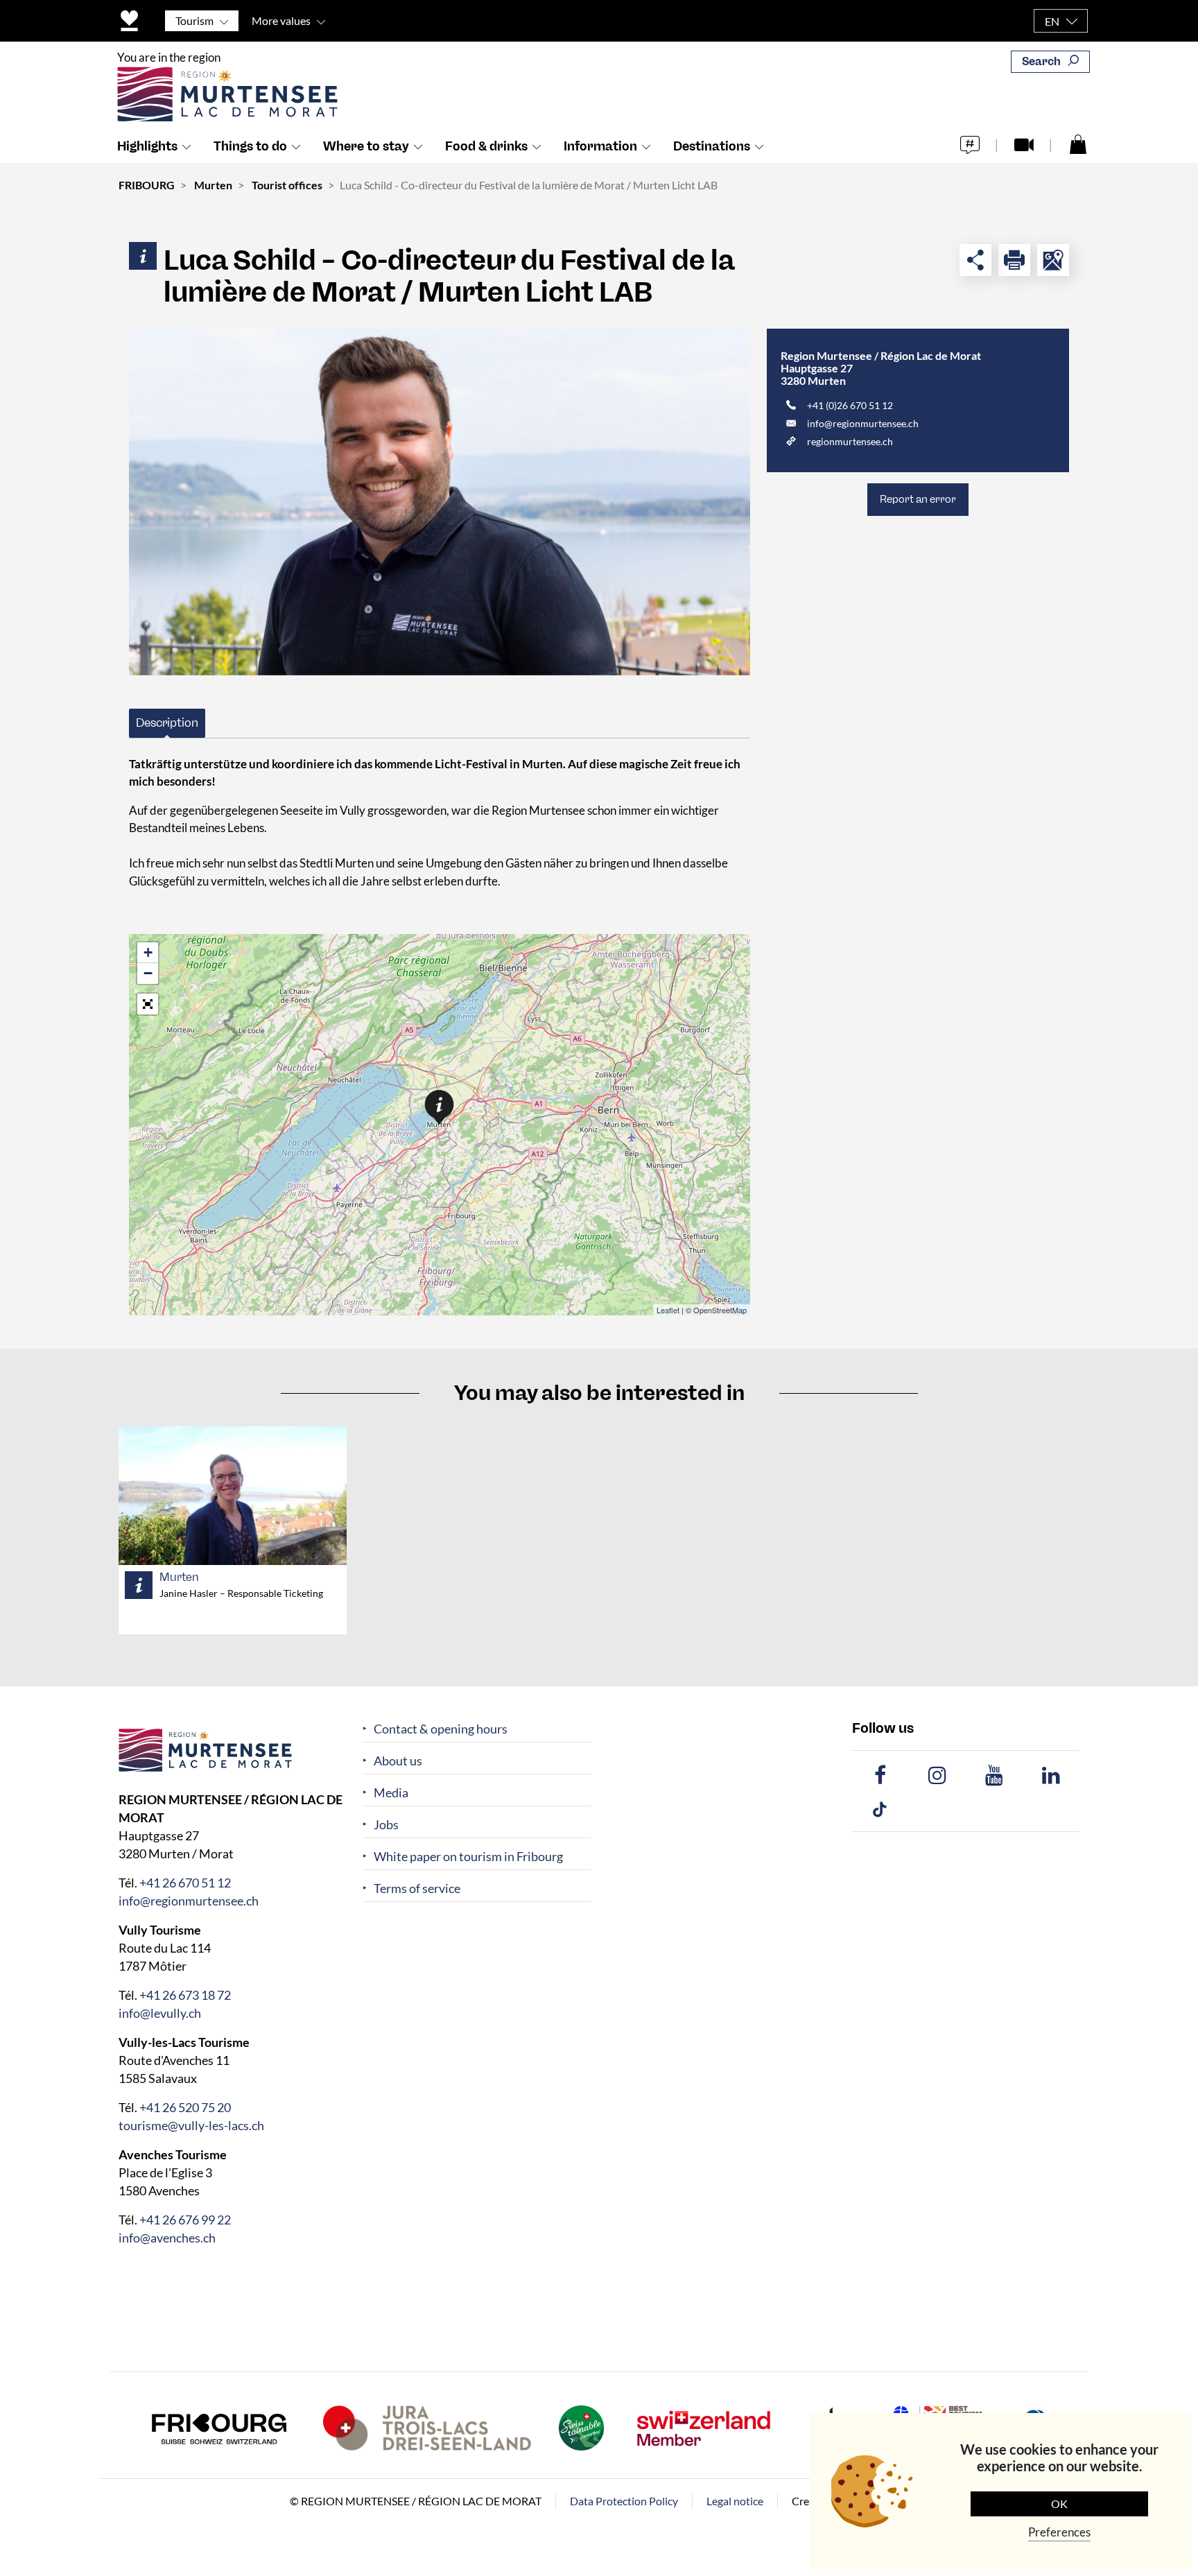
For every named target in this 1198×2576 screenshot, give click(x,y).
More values (281, 20)
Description (167, 723)
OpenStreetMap (720, 1310)
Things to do (250, 146)
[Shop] (1078, 144)
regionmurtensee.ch (850, 441)
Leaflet (668, 1310)
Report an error (918, 499)
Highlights (147, 146)
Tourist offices (287, 185)
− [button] (148, 973)
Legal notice (735, 2501)
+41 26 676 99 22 (185, 2220)
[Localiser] (1053, 260)
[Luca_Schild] (440, 502)
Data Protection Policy (624, 2501)
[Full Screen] (148, 1004)
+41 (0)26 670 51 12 (850, 405)
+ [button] (148, 952)
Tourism (194, 20)
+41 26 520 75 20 (185, 2107)
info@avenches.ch (167, 2238)
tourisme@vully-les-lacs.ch (191, 2125)
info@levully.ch (160, 2013)
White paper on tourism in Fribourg (468, 1857)
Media (391, 1793)
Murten (213, 185)
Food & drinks (486, 146)
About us (398, 1761)
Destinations (712, 146)
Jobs (386, 1825)
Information (600, 146)
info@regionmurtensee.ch (863, 423)
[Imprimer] (1014, 260)
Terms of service (417, 1888)
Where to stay (366, 146)
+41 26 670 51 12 (185, 1883)
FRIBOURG (147, 185)
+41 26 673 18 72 (185, 1995)
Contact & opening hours (441, 1729)
